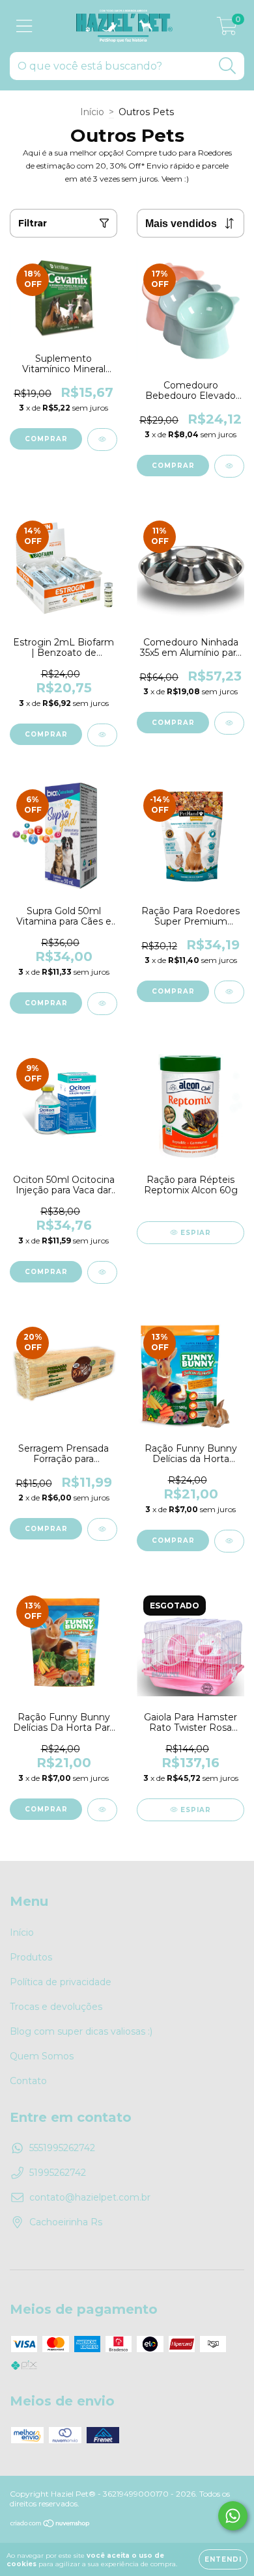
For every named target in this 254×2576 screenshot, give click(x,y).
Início (92, 112)
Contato (28, 2081)
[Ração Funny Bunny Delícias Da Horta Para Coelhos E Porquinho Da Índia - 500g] (102, 1810)
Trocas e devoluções (56, 2007)
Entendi (223, 2559)
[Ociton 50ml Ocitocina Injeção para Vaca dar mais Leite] (102, 1272)
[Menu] (24, 26)
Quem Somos (42, 2056)
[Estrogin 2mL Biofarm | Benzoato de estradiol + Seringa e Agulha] (102, 735)
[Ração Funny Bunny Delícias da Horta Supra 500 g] (229, 1541)
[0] (227, 29)
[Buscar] (228, 66)
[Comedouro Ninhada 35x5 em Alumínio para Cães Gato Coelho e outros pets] (229, 723)
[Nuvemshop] (50, 2525)
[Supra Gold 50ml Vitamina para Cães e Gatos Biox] (102, 1004)
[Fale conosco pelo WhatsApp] (233, 2516)
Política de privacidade (61, 1982)
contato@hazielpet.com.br (90, 2197)
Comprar (173, 466)
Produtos (31, 1957)
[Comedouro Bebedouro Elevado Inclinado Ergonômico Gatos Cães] (229, 466)
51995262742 (58, 2173)
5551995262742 (62, 2148)
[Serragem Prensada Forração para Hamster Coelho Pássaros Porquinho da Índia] (102, 1529)
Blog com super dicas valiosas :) (81, 2031)
